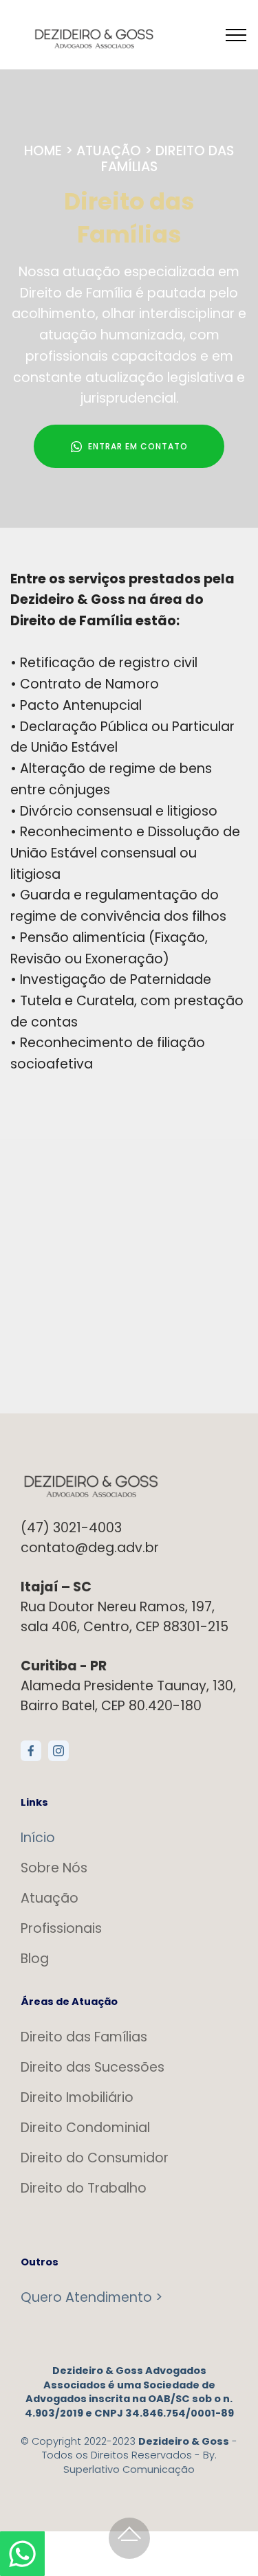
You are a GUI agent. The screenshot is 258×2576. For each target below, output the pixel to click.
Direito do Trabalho (84, 2188)
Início (38, 1838)
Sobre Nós (54, 1868)
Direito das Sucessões (93, 2067)
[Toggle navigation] (236, 34)
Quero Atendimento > (92, 2297)
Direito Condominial (85, 2128)
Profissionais (61, 1928)
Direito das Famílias (84, 2037)
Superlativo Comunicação (129, 2469)
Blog (35, 1959)
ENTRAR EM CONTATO (138, 446)
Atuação (50, 1898)
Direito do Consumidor (95, 2158)
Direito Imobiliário (77, 2097)
